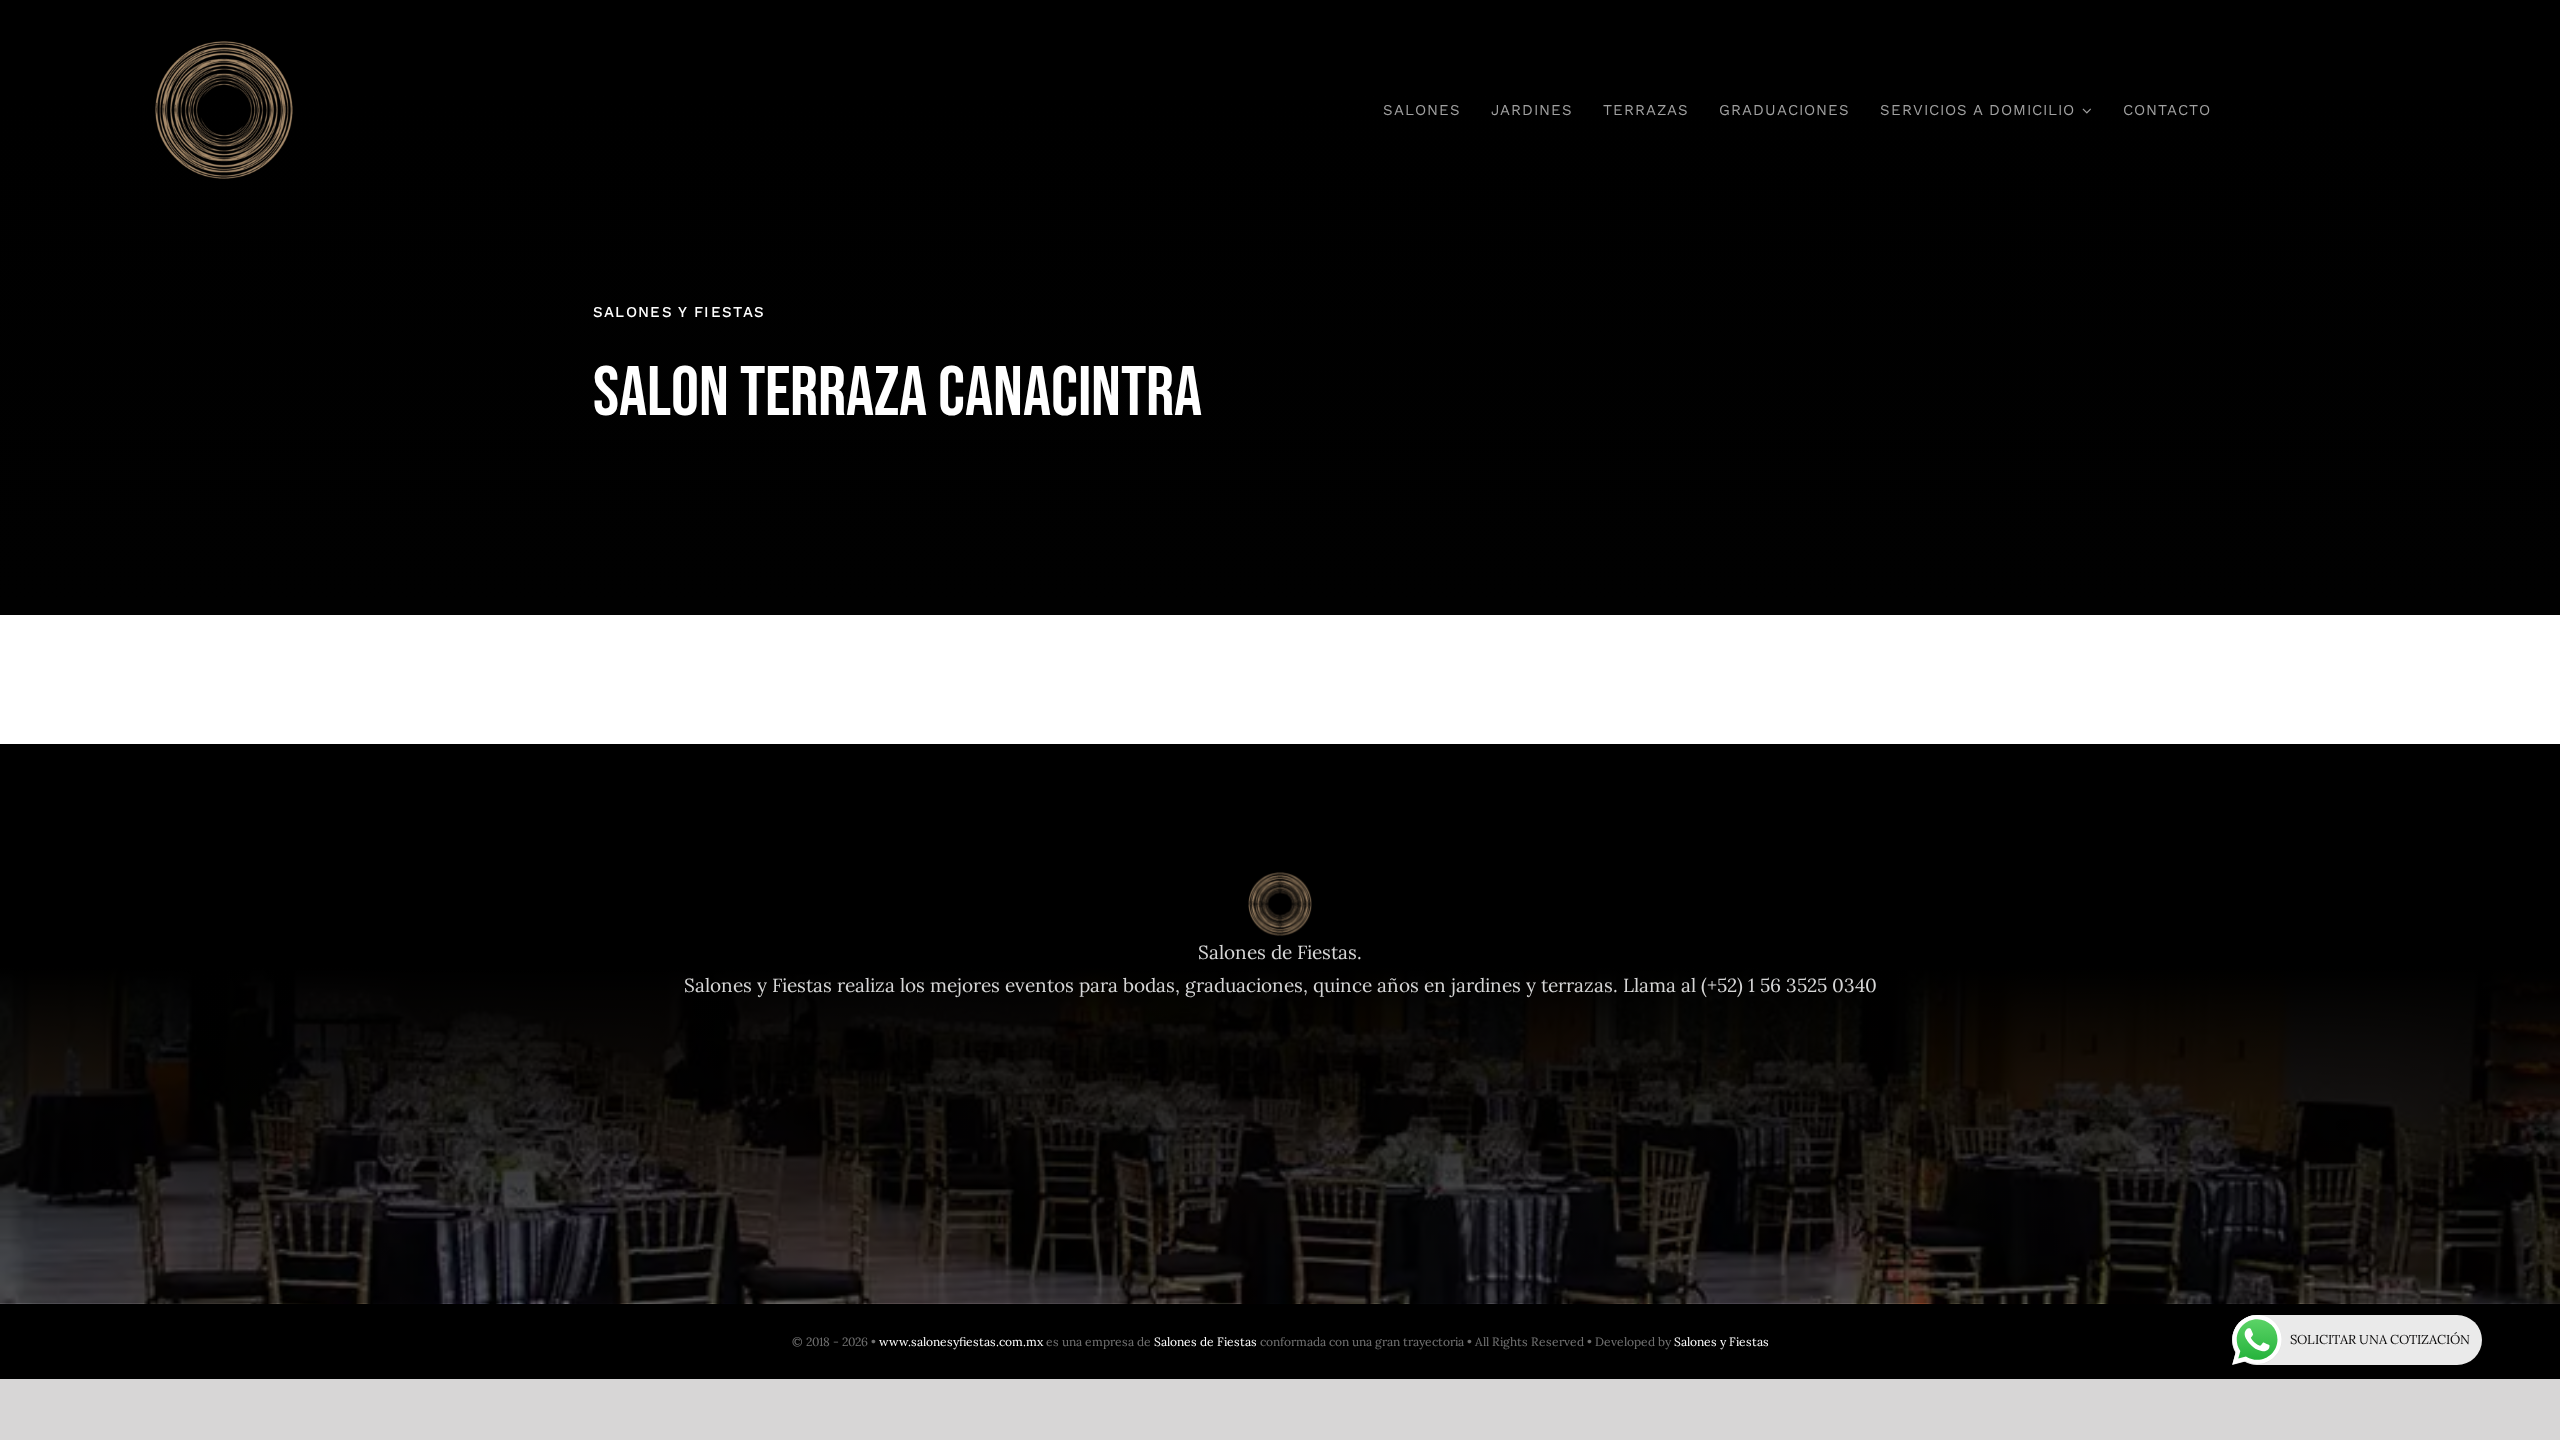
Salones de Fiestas (1205, 1341)
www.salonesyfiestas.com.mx (961, 1341)
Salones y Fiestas (1721, 1341)
